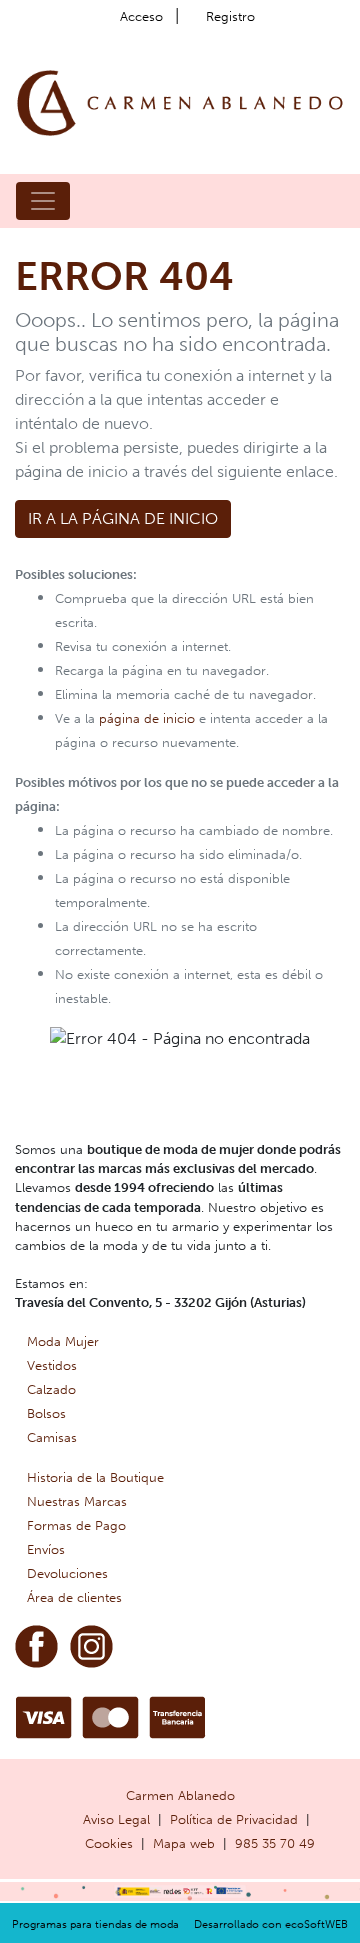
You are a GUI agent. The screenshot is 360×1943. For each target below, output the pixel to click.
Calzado (51, 1389)
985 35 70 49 (275, 1843)
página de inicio (147, 718)
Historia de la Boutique (95, 1477)
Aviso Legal (116, 1819)
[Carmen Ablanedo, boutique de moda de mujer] (180, 101)
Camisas (52, 1437)
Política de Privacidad (234, 1819)
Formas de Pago (76, 1525)
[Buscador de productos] (304, 200)
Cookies (109, 1843)
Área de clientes (74, 1597)
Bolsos (46, 1413)
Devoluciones (67, 1573)
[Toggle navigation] (43, 201)
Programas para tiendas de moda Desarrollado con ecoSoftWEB (180, 1924)
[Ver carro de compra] (336, 200)
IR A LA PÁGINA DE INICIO (123, 518)
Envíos (46, 1549)
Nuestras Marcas (77, 1501)
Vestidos (52, 1365)
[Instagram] (91, 1644)
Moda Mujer (63, 1341)
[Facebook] (36, 1644)
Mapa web (184, 1843)
